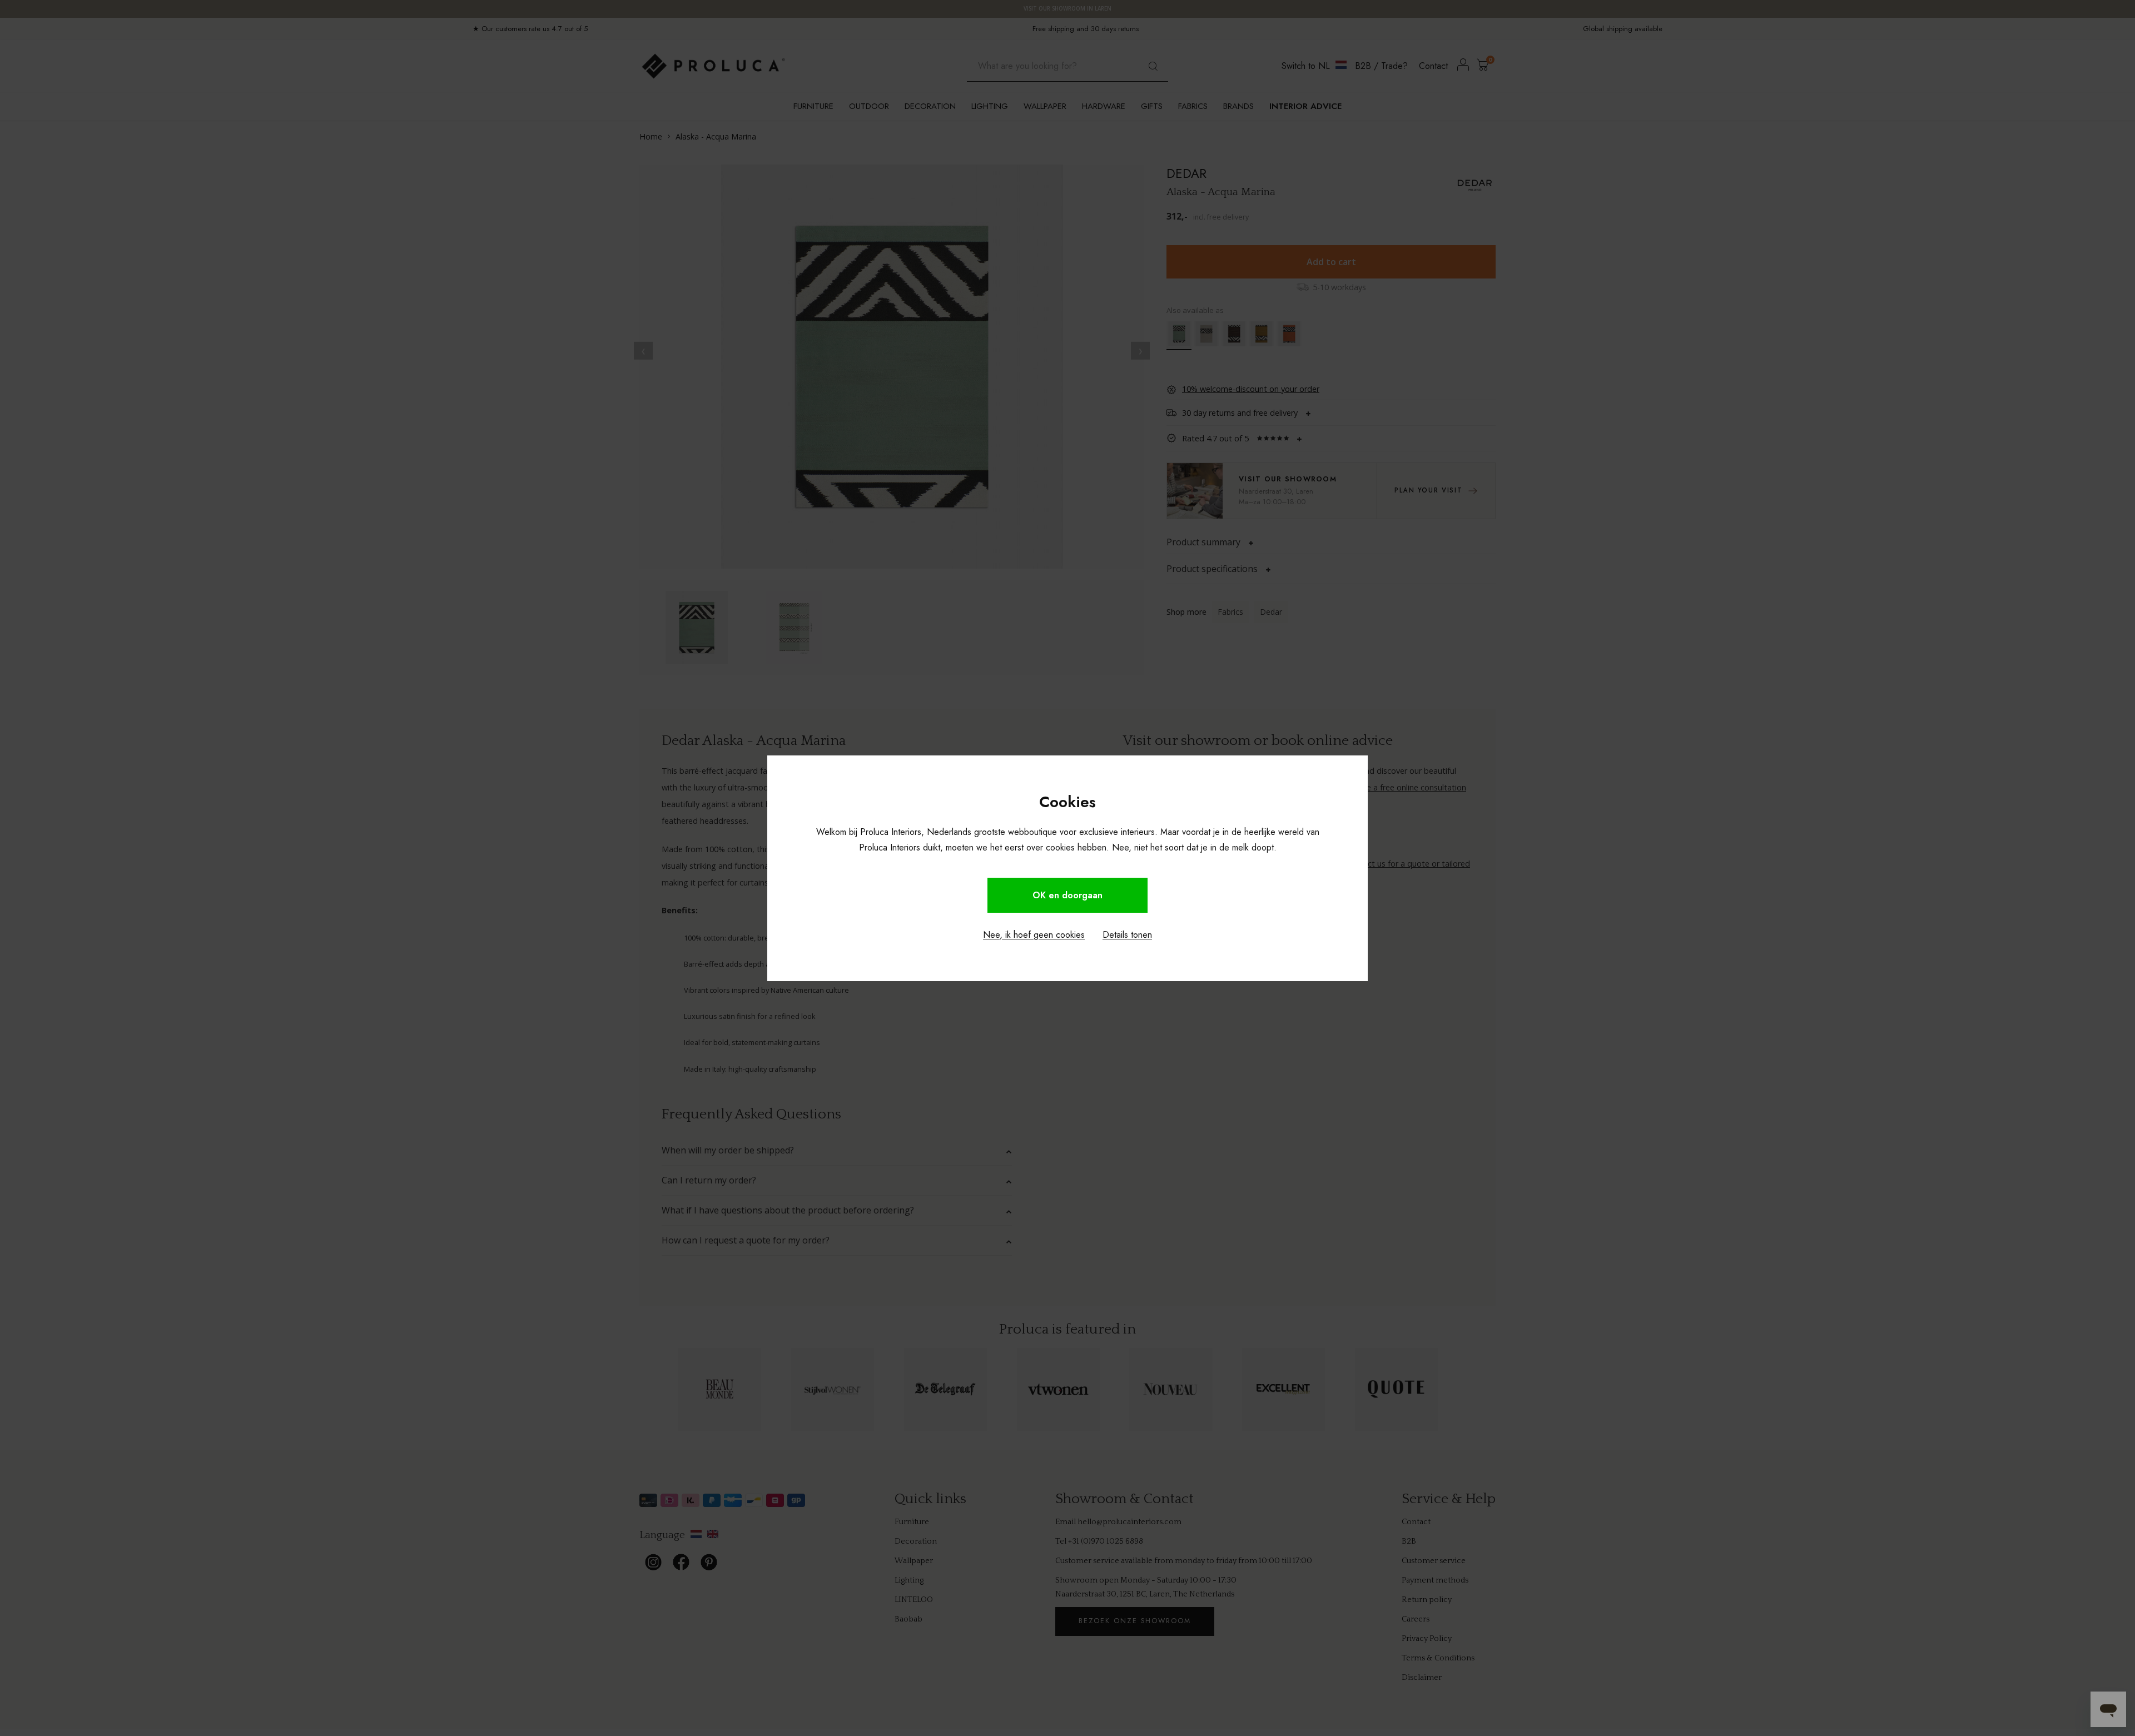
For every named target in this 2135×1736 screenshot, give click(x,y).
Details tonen (1127, 935)
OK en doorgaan (1067, 895)
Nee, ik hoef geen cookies (1034, 935)
